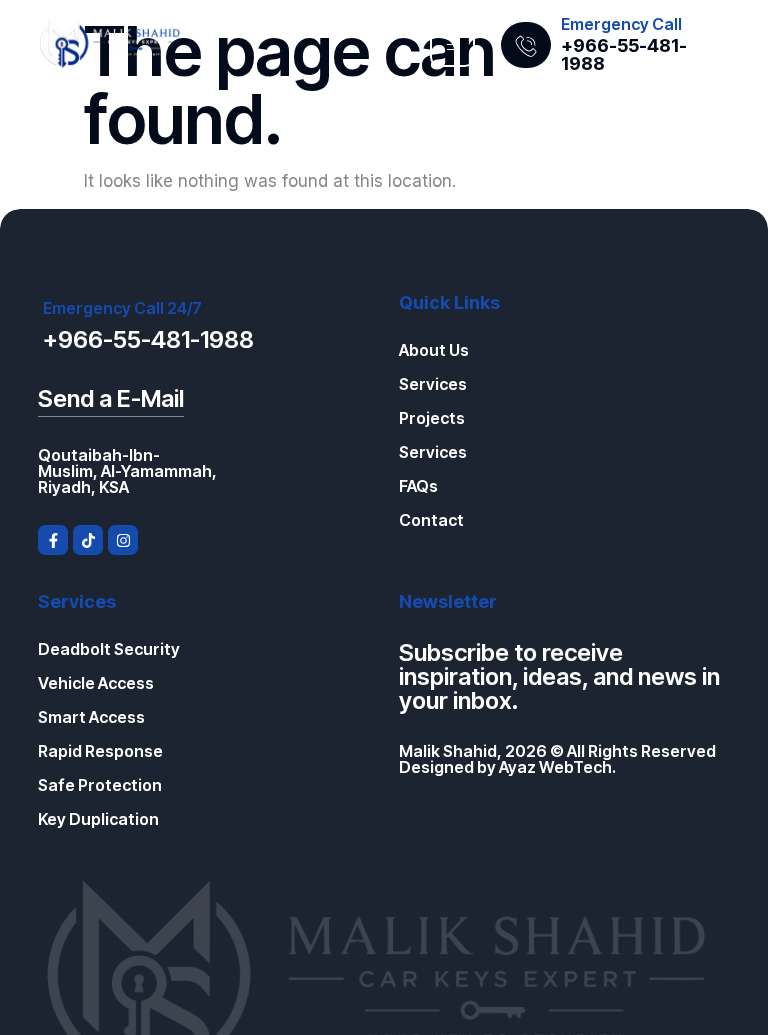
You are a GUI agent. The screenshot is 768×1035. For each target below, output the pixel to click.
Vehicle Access (96, 683)
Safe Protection (100, 785)
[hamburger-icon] (452, 44)
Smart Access (91, 717)
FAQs (418, 486)
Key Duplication (98, 819)
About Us (434, 350)
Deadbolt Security (109, 649)
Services (433, 384)
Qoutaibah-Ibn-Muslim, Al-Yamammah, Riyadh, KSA (127, 471)
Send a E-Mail (111, 398)
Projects (432, 418)
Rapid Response (100, 751)
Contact (431, 520)
